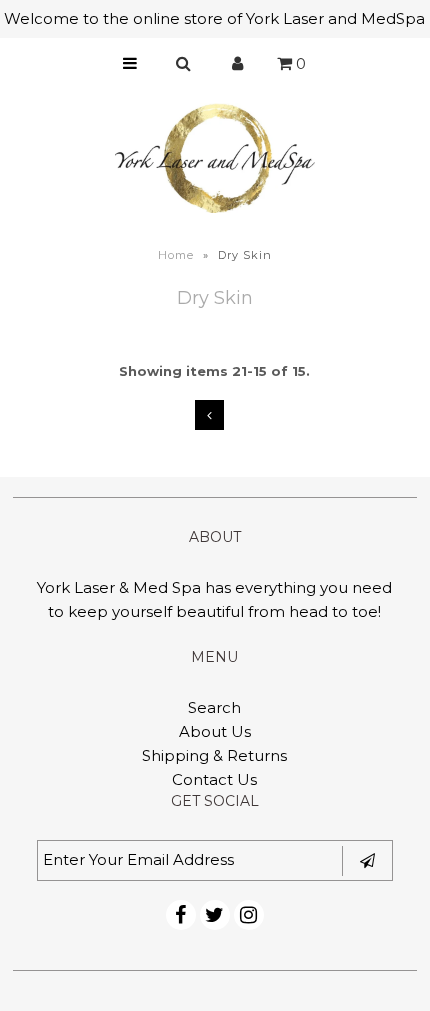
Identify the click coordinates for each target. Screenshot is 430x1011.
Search (214, 707)
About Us (215, 731)
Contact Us (214, 779)
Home (176, 255)
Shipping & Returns (214, 755)
